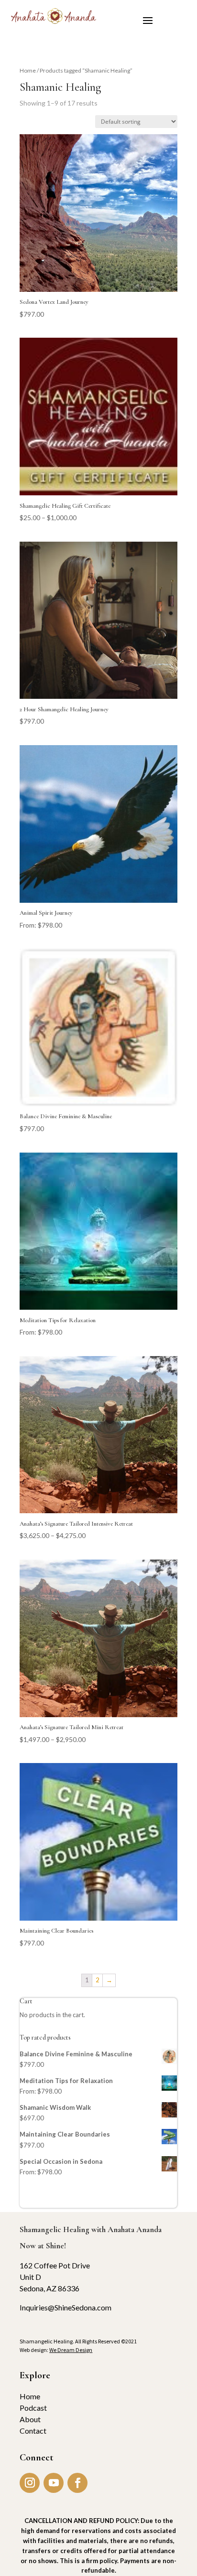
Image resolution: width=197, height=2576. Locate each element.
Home (28, 70)
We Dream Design (71, 2350)
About (30, 2419)
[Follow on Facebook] (77, 2483)
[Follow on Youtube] (54, 2483)
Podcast (33, 2408)
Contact (33, 2431)
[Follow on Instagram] (30, 2483)
